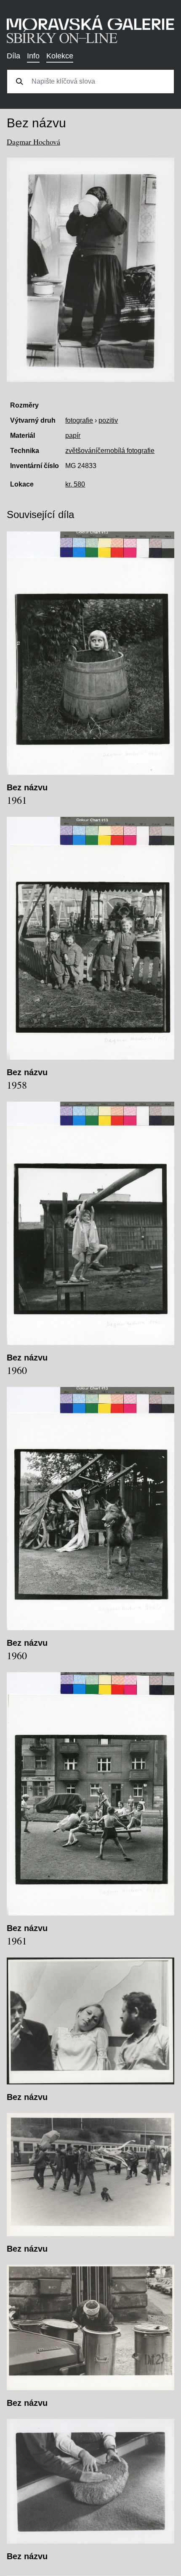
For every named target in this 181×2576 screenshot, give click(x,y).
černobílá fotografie (126, 451)
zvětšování (81, 451)
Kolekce (60, 56)
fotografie (79, 420)
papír (73, 435)
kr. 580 (75, 484)
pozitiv (108, 420)
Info (33, 56)
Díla (13, 56)
